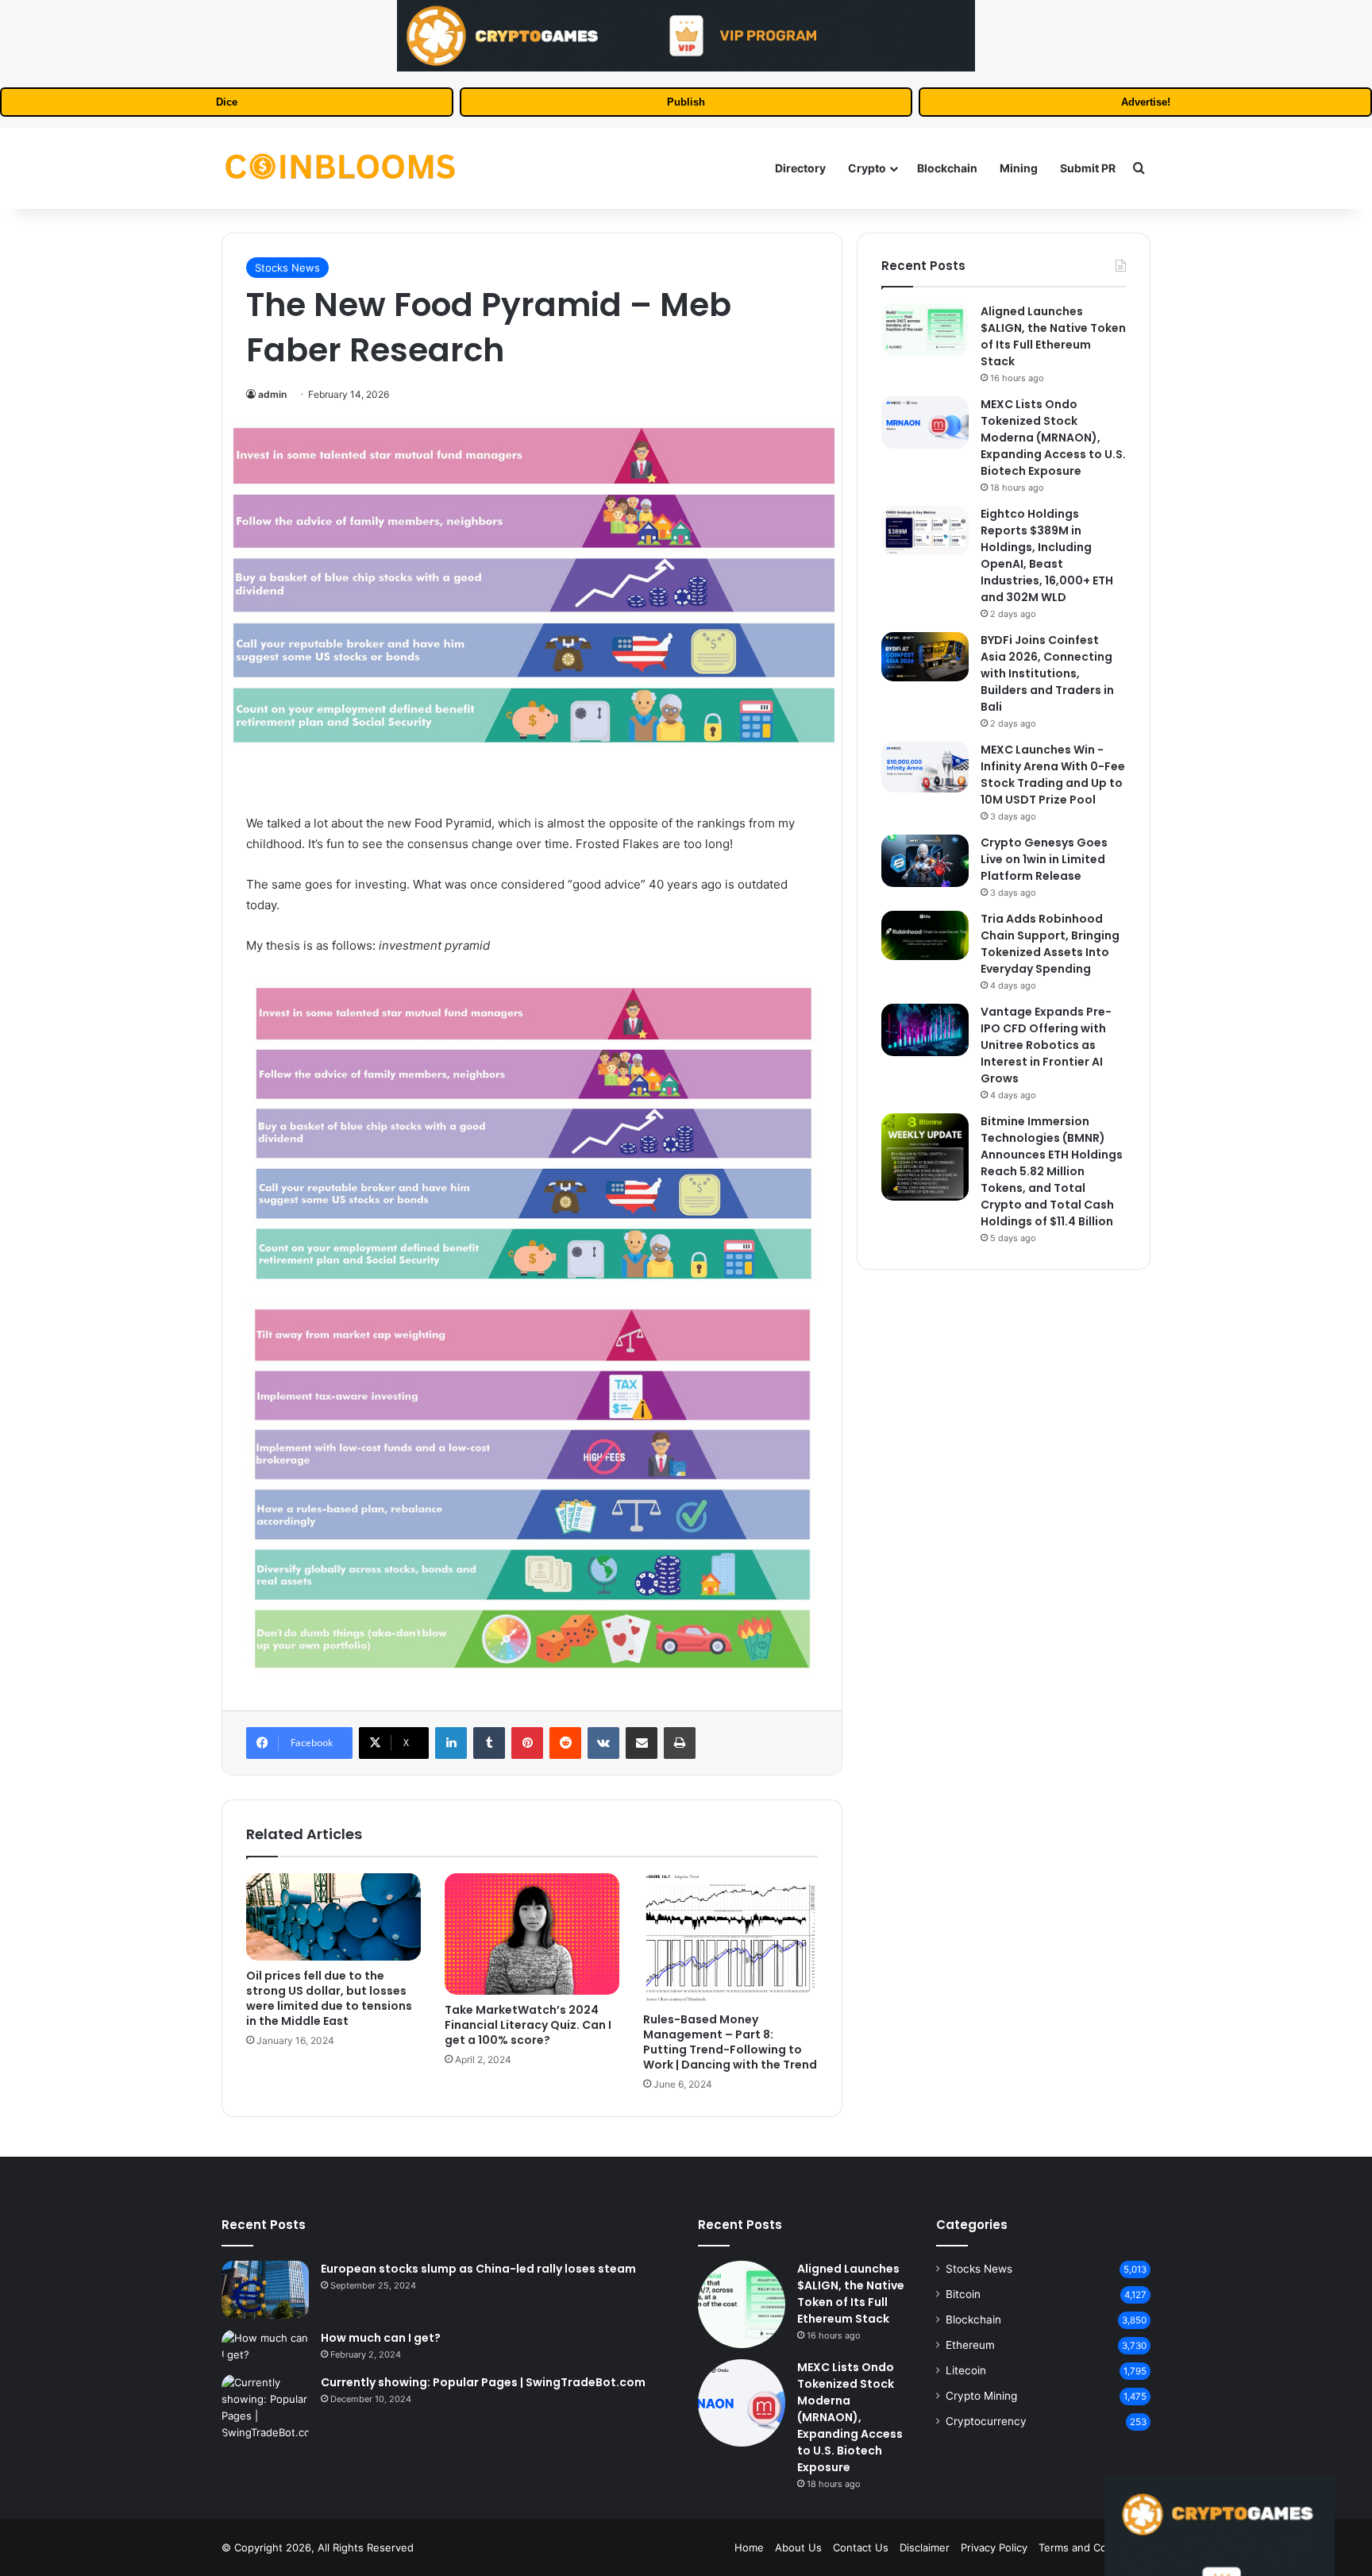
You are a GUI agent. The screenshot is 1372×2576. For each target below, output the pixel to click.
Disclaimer (925, 2547)
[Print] (680, 1743)
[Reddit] (565, 1743)
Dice (227, 102)
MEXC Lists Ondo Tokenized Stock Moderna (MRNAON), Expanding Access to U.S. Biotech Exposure (1053, 438)
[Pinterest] (527, 1743)
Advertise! (1146, 102)
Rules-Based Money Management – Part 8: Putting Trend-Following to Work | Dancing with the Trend (730, 2042)
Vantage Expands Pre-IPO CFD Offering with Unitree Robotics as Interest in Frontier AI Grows (1046, 1045)
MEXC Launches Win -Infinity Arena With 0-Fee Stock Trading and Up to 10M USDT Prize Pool (1053, 775)
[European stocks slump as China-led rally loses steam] (265, 2290)
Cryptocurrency (986, 2421)
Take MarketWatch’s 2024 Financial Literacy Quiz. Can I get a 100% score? (528, 2025)
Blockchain (947, 168)
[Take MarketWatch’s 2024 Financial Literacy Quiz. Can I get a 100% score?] (532, 1934)
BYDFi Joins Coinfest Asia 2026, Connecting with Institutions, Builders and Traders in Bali (1047, 673)
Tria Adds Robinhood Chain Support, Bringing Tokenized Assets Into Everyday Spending (1050, 944)
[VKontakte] (603, 1743)
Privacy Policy (994, 2547)
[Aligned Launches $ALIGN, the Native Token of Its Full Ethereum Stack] (925, 330)
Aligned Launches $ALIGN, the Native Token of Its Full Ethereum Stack (1053, 336)
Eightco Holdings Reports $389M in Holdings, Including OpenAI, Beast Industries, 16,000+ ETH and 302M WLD (1047, 555)
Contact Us (861, 2547)
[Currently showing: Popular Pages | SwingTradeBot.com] (265, 2408)
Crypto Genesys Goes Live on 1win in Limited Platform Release (1044, 859)
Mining (1019, 168)
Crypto (867, 168)
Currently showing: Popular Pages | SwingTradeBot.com (483, 2382)
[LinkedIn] (451, 1743)
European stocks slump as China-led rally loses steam (478, 2269)
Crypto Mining (981, 2396)
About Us (798, 2547)
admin (272, 394)
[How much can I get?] (265, 2347)
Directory (800, 168)
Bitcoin (963, 2294)
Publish (686, 102)
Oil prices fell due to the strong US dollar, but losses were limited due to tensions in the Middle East (329, 1998)
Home (749, 2547)
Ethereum (970, 2345)
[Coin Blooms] (341, 168)
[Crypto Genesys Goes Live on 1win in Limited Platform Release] (925, 861)
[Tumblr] (489, 1743)
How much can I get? (381, 2338)
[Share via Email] (642, 1743)
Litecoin (966, 2370)
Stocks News (287, 268)
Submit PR (1088, 168)
